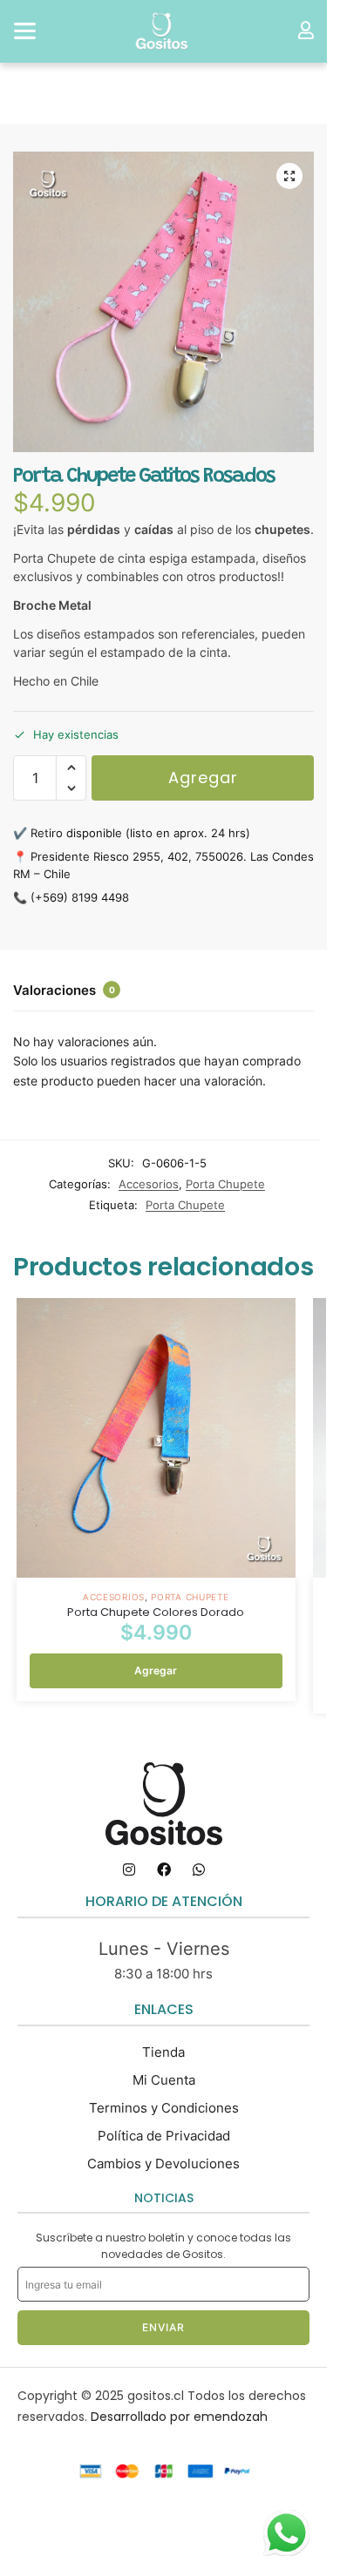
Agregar (203, 778)
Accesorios (149, 1184)
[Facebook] (164, 1869)
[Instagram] (129, 1869)
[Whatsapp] (199, 1869)
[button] (289, 176)
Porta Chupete (225, 1184)
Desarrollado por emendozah (179, 2417)
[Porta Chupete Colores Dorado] (156, 1437)
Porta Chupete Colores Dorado (156, 1613)
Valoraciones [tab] (64, 990)
